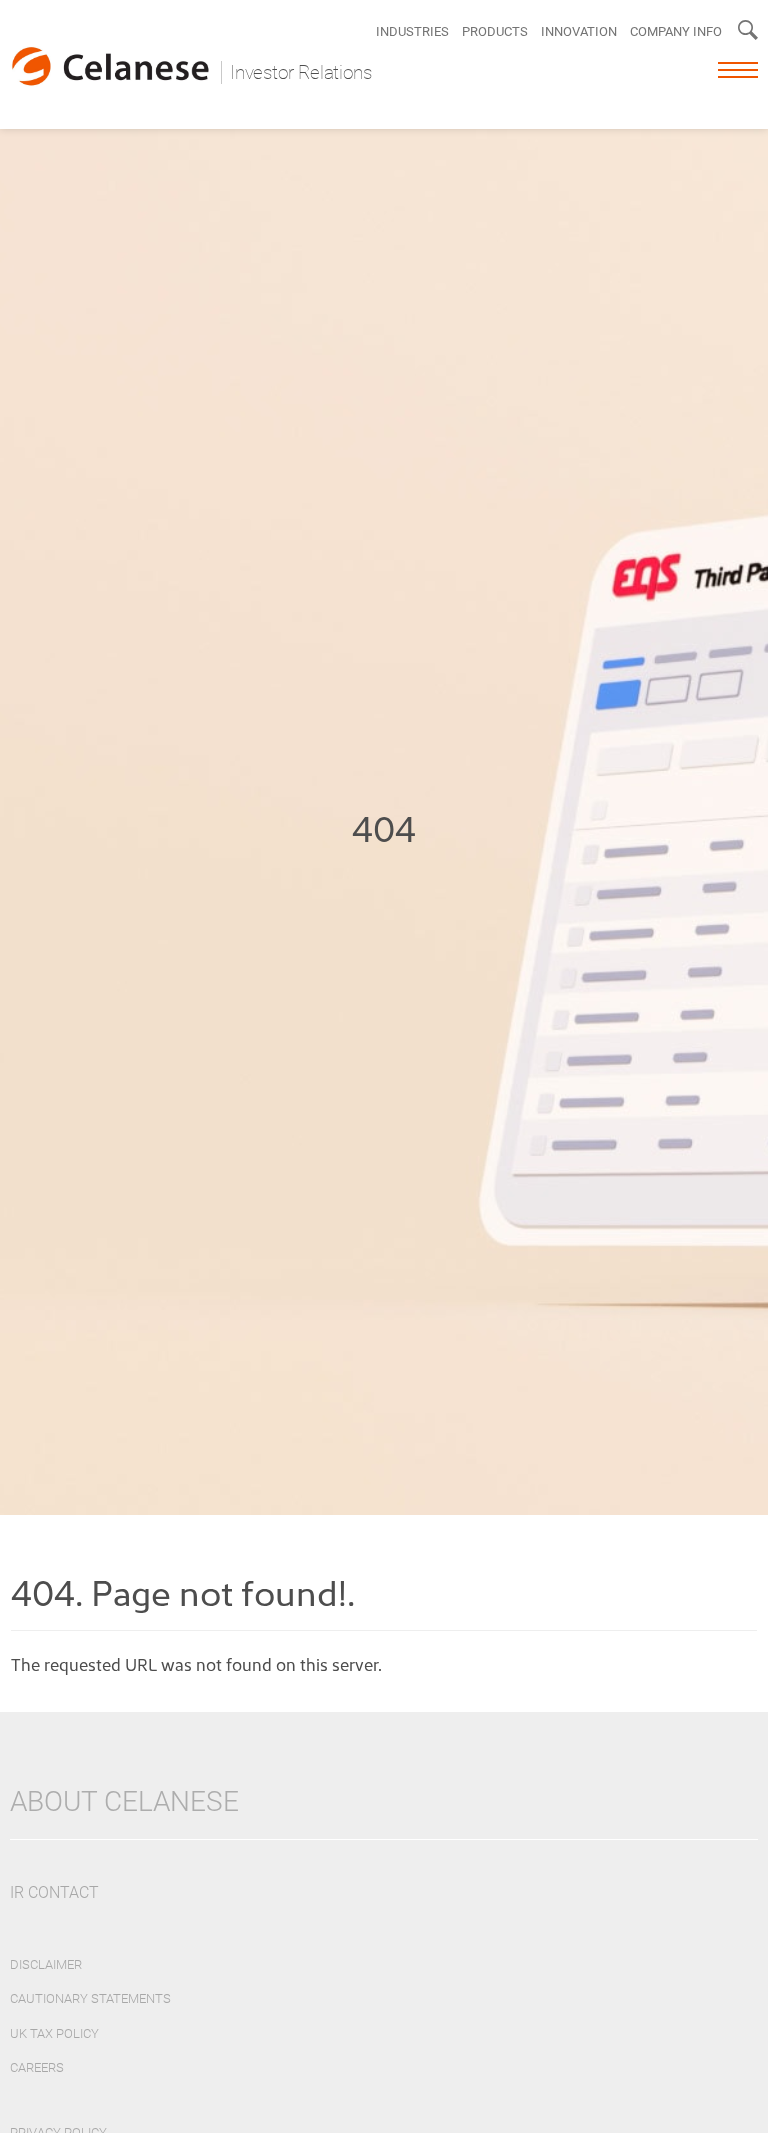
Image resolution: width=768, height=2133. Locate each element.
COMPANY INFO (676, 31)
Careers (37, 2067)
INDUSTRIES (412, 31)
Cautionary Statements (90, 1998)
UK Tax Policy (54, 2033)
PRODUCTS (495, 31)
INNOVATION (579, 31)
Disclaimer (46, 1964)
